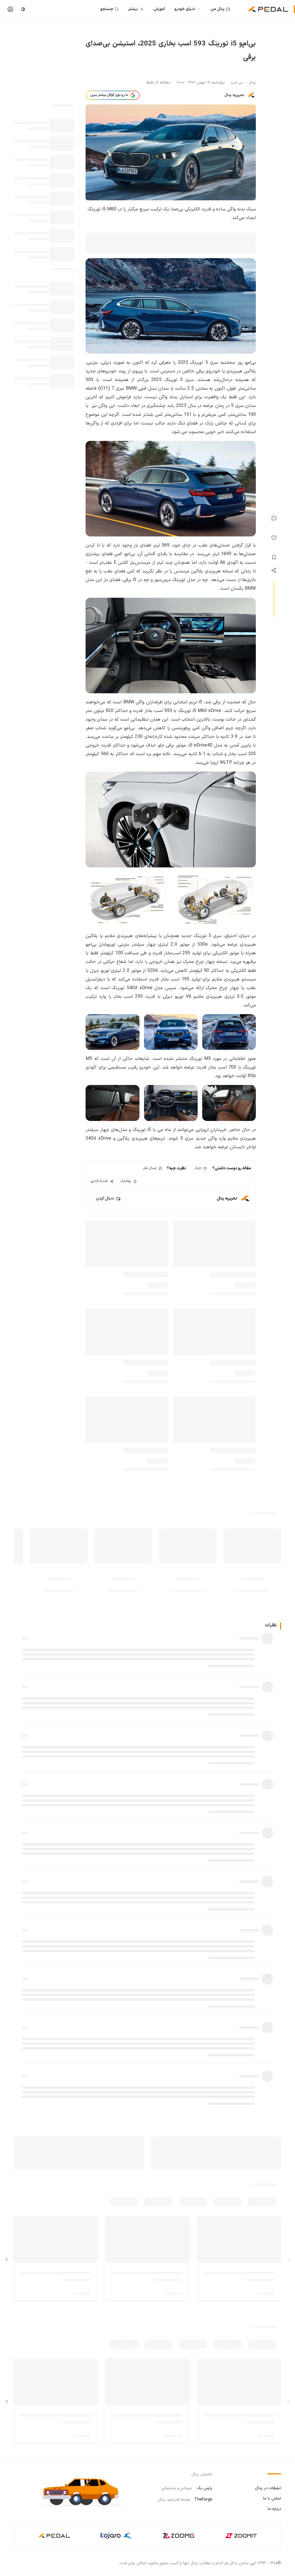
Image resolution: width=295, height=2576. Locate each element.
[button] (86, 2492)
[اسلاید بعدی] (7, 2259)
